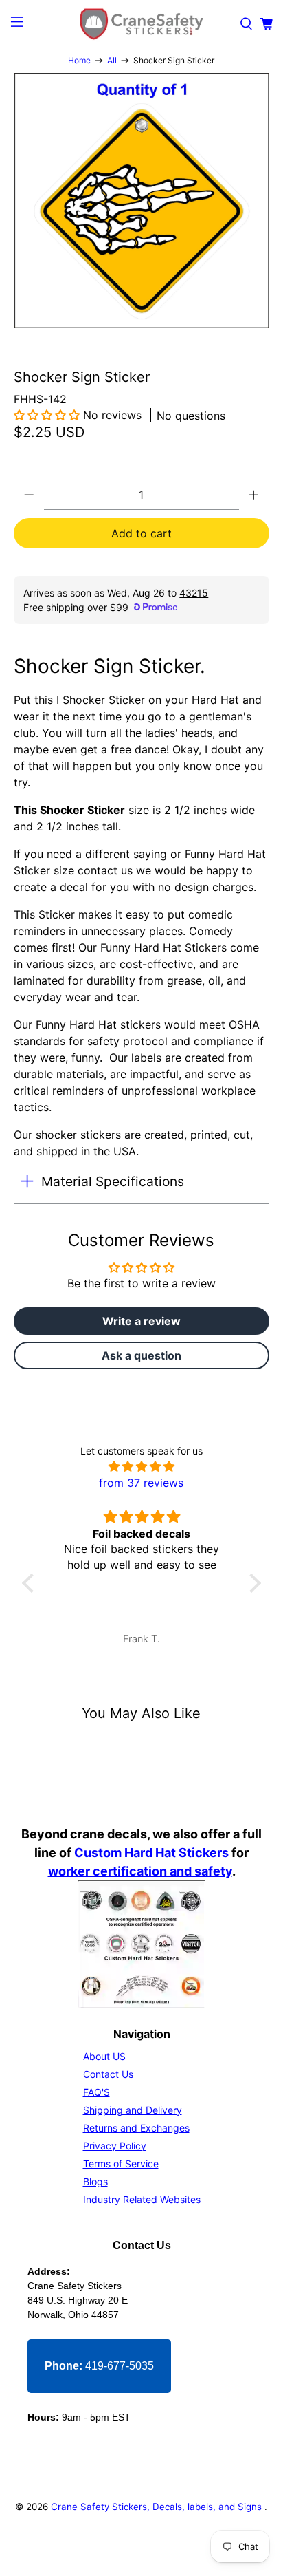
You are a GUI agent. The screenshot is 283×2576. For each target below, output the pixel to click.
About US (104, 2056)
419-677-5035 (99, 2366)
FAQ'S (97, 2092)
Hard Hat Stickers (177, 1853)
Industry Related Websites (142, 2199)
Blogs (95, 2181)
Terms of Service (121, 2164)
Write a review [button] (141, 1321)
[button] (48, 415)
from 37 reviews (141, 1483)
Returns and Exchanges (136, 2128)
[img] (141, 1466)
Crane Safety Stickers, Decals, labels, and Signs (158, 2507)
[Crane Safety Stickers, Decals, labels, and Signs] (141, 24)
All (112, 61)
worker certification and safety (140, 1871)
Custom (98, 1853)
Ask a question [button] (141, 1355)
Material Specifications (113, 1181)
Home (79, 61)
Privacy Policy (115, 2146)
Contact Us (108, 2074)
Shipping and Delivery (133, 2110)
